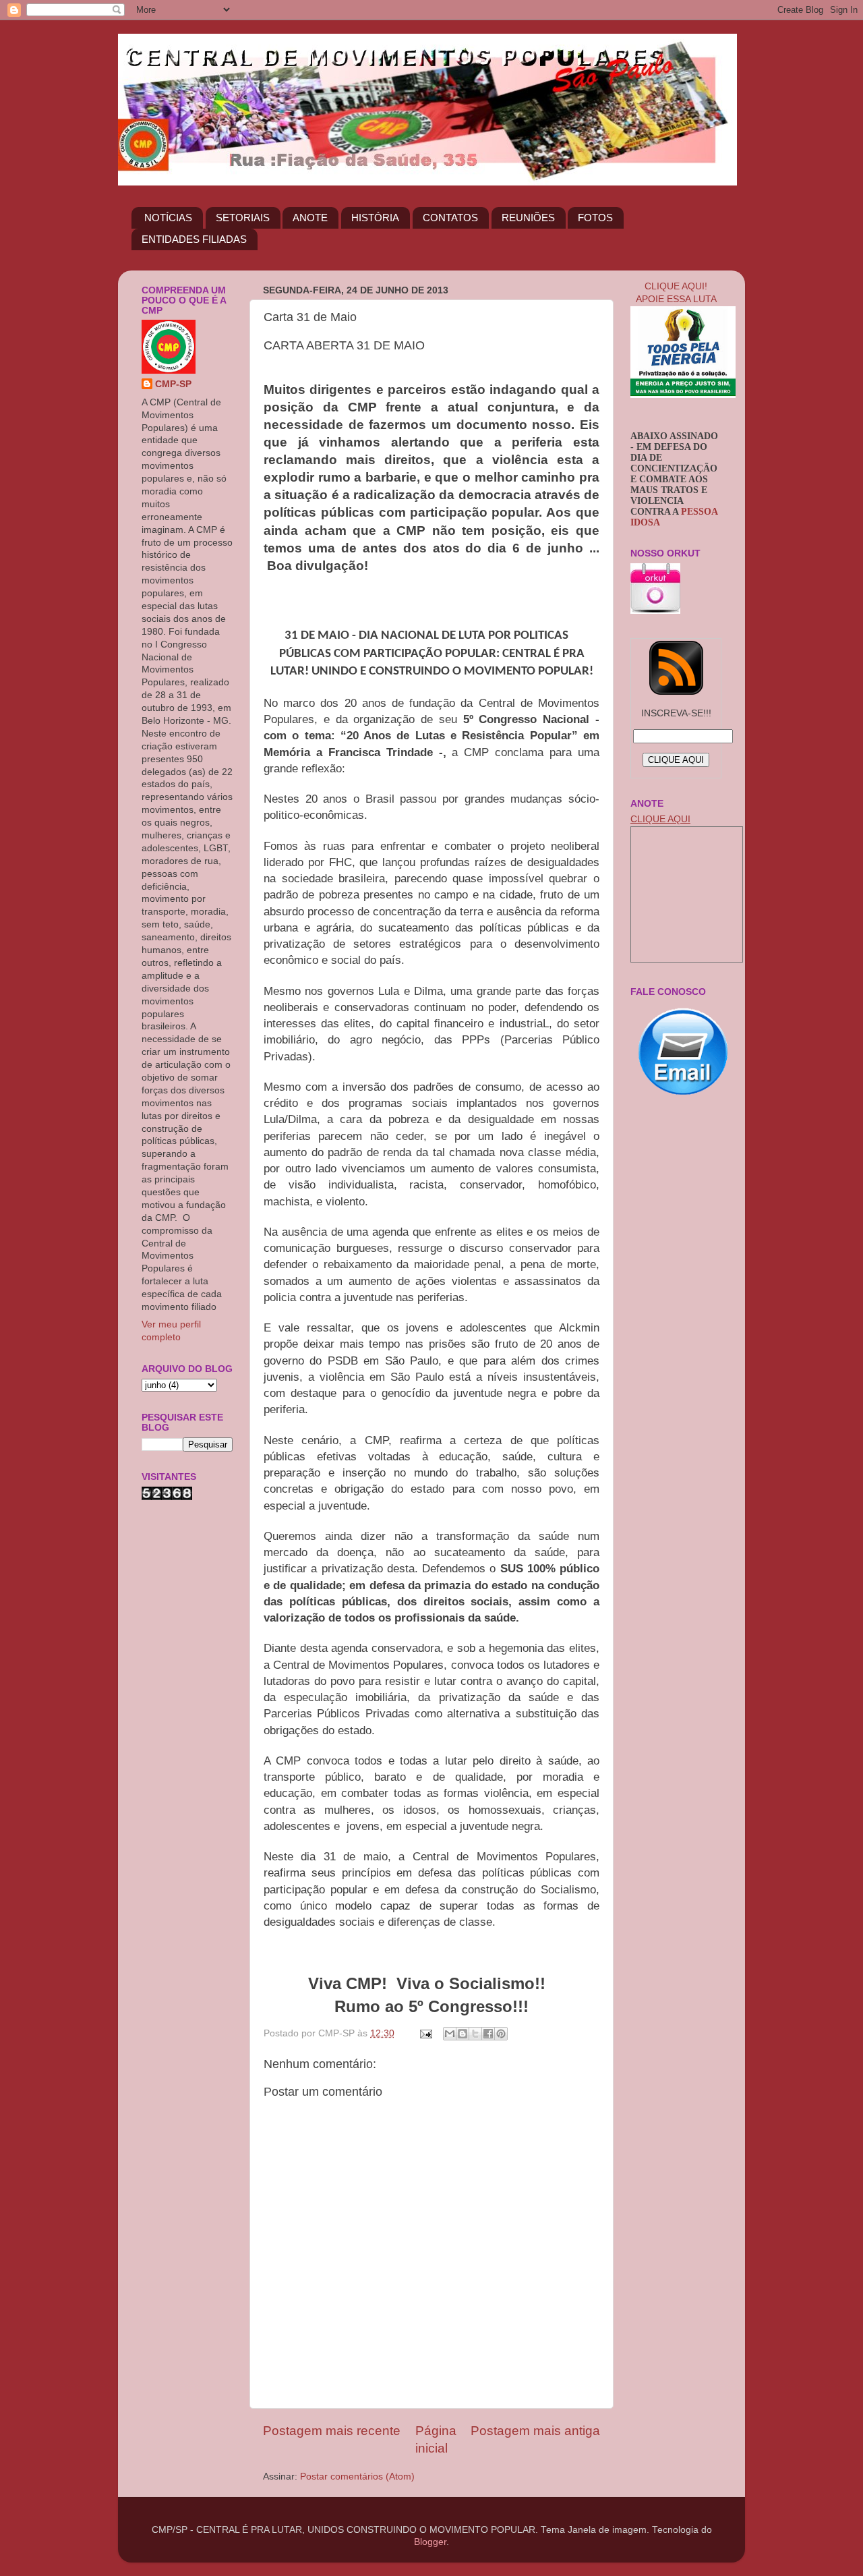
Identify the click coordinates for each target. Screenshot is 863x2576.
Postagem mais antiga (535, 2431)
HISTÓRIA (375, 218)
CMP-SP (173, 384)
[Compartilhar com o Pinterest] (501, 2034)
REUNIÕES (528, 218)
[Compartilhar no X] (475, 2034)
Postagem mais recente (332, 2431)
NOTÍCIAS (168, 218)
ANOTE (310, 218)
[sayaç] (167, 1497)
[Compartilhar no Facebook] (488, 2034)
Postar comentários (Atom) (357, 2477)
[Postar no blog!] (463, 2034)
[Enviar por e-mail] (450, 2034)
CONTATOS (450, 218)
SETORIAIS (243, 218)
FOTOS (595, 218)
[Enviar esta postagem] (425, 2033)
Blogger (430, 2542)
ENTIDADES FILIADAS (194, 239)
